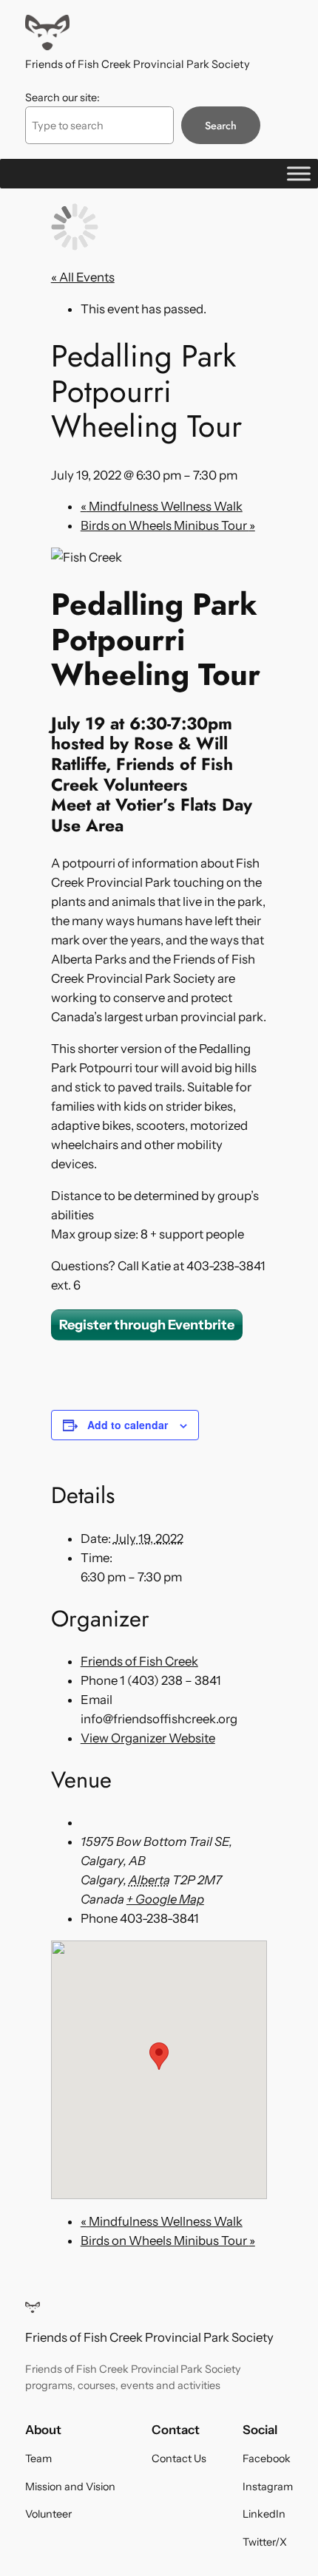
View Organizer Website (148, 1738)
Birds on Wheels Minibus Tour (168, 525)
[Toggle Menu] (299, 174)
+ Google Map (165, 1899)
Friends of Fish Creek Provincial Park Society (138, 64)
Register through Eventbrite (147, 1325)
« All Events (83, 277)
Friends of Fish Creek (139, 1661)
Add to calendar (128, 1425)
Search (221, 126)
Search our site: (62, 98)
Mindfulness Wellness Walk (162, 506)
